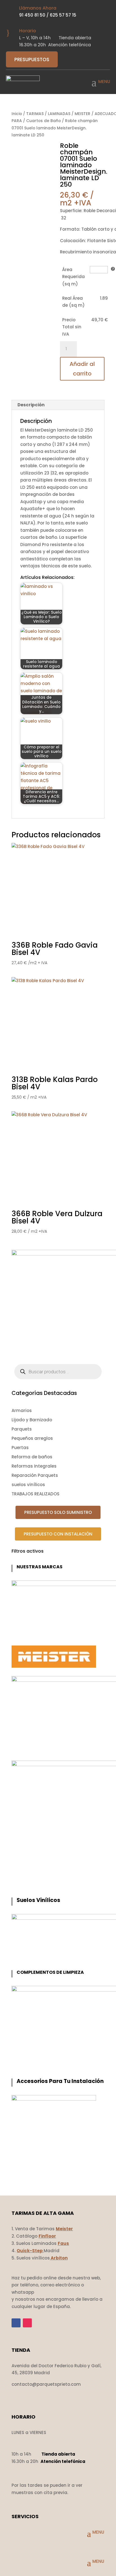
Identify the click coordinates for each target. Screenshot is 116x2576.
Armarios (22, 1410)
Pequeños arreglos (32, 1438)
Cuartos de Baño (43, 121)
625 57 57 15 (63, 15)
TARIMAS (35, 114)
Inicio (17, 114)
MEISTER (82, 114)
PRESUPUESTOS (32, 59)
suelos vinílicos (28, 1485)
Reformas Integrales (34, 1466)
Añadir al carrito (82, 369)
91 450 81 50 (32, 15)
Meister (64, 2229)
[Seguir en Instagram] (27, 2323)
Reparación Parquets (35, 1475)
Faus (63, 2243)
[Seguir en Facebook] (16, 2323)
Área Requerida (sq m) (73, 277)
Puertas (20, 1448)
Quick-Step (30, 2251)
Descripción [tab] (31, 405)
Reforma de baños (32, 1457)
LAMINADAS (59, 114)
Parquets (22, 1429)
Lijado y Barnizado (32, 1420)
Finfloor (47, 2236)
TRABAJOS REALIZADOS (35, 1494)
